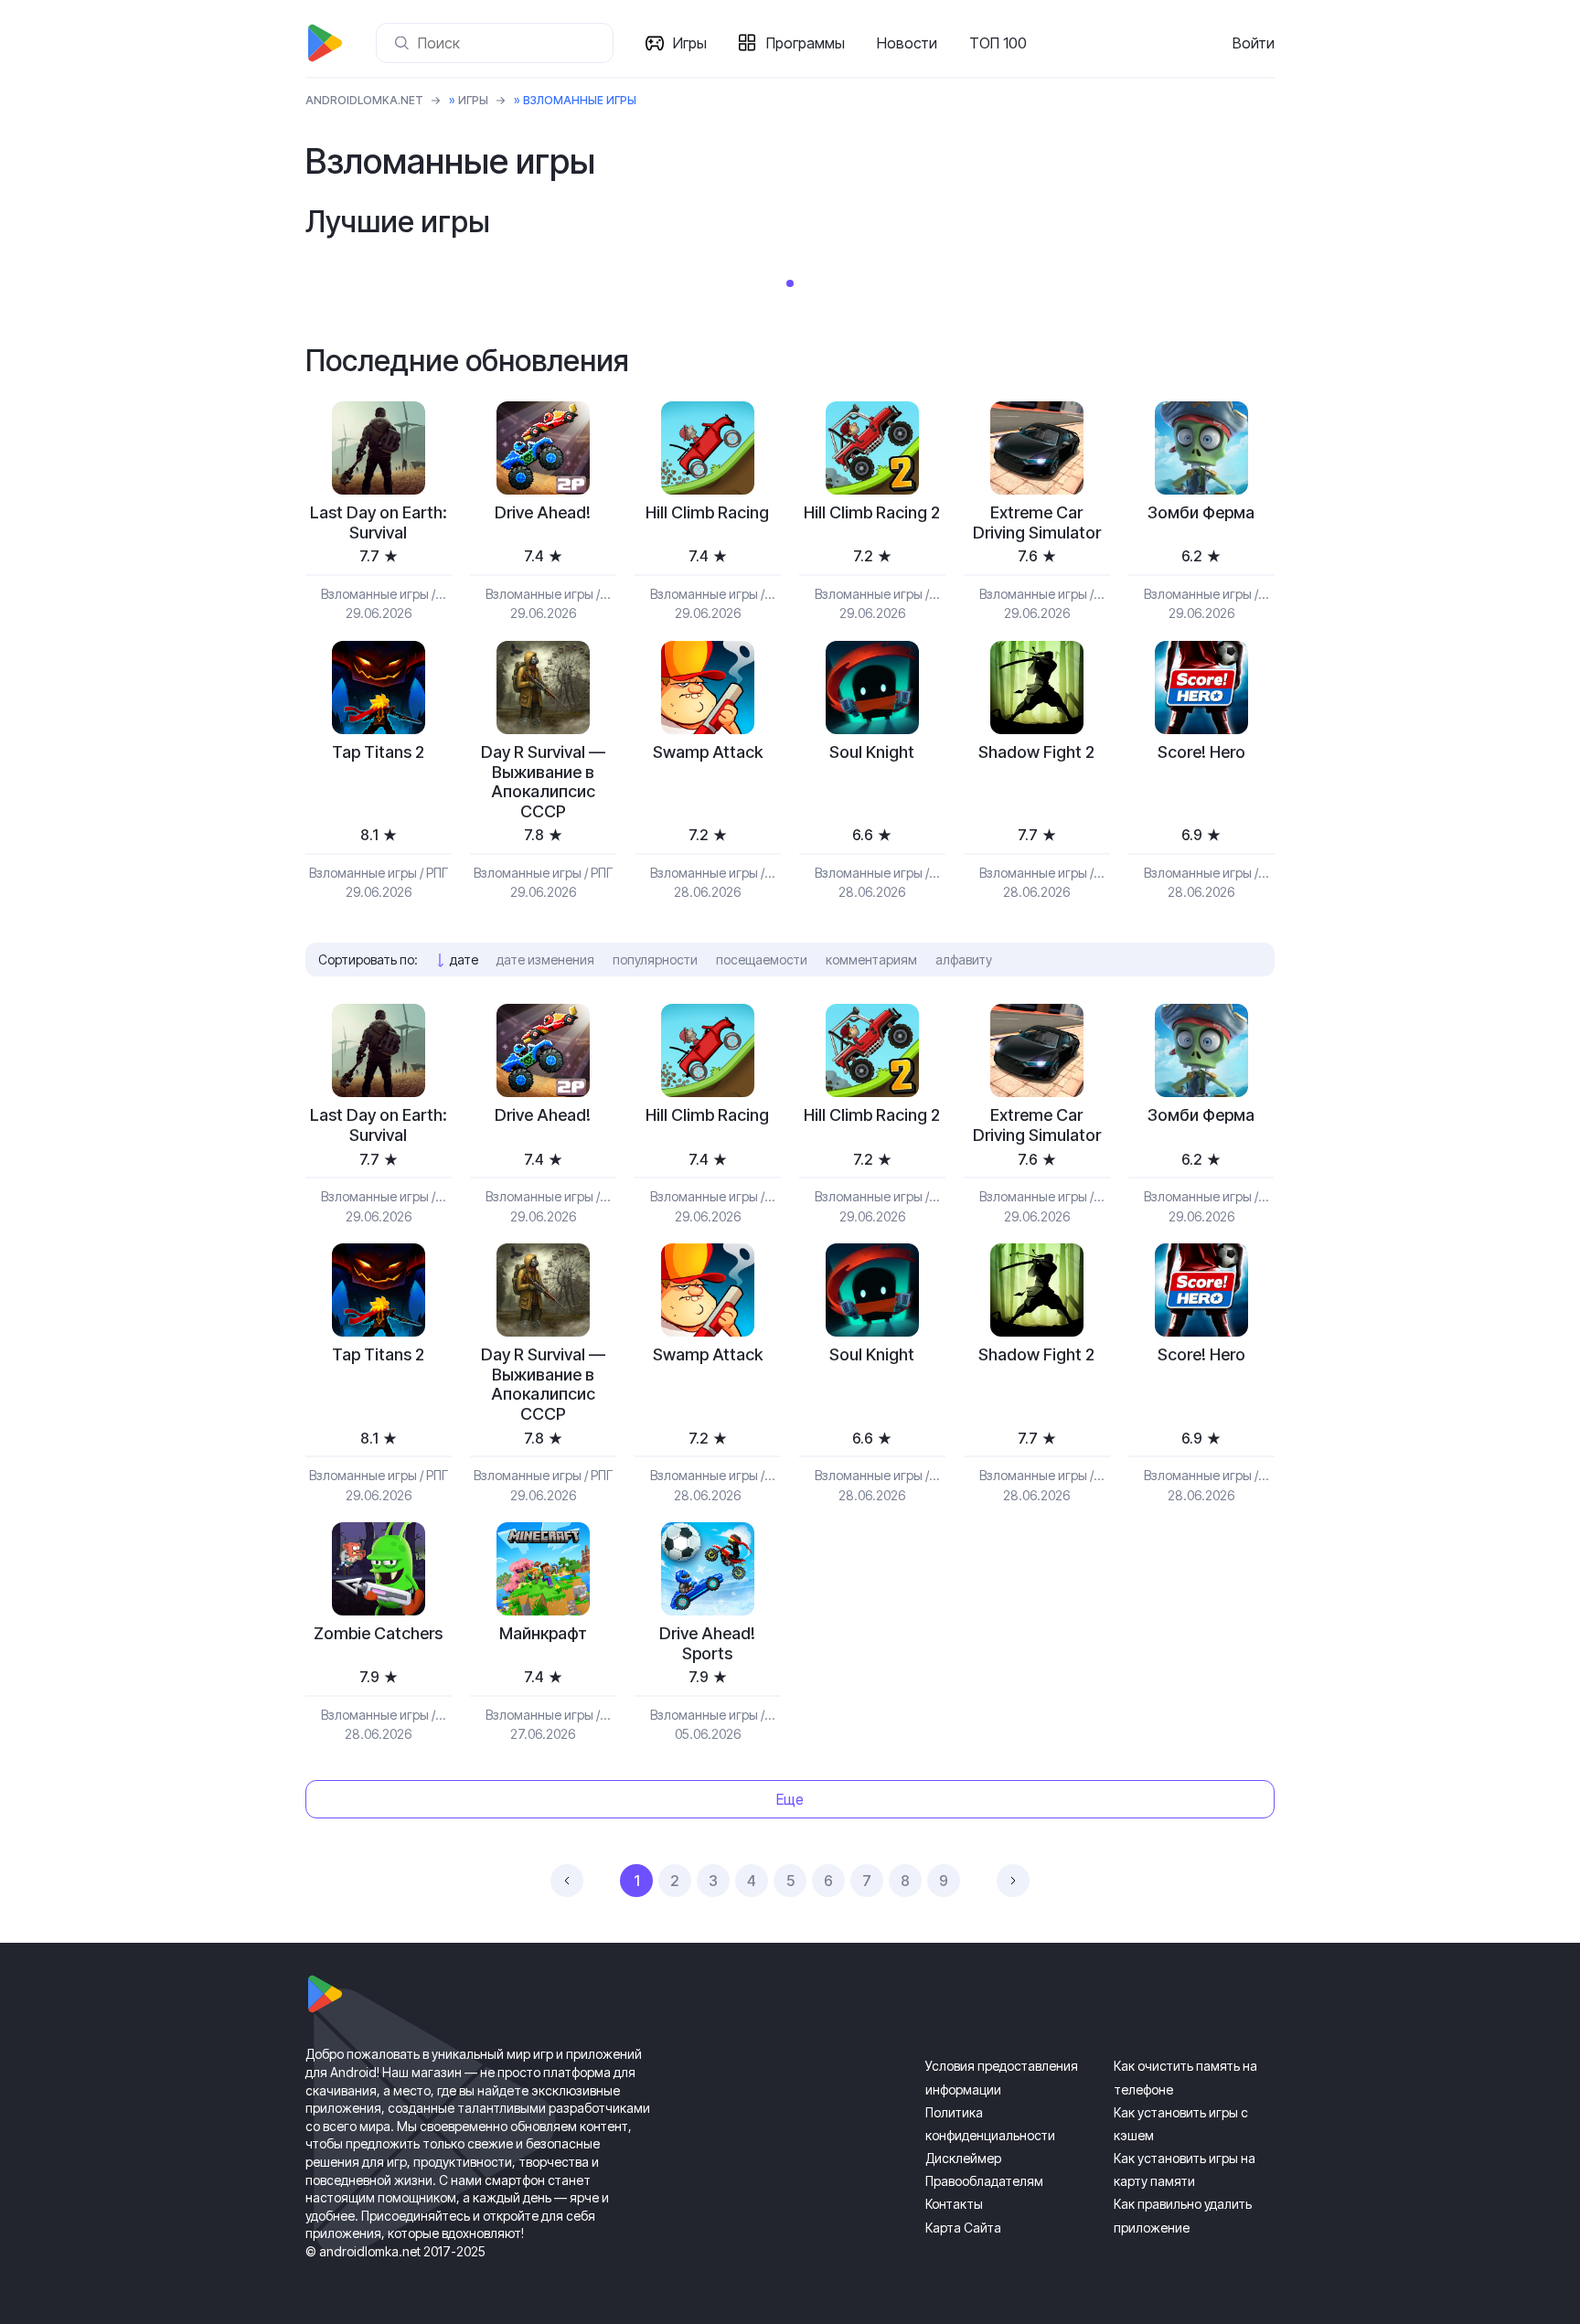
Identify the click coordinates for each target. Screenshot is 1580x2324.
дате (464, 959)
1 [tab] (790, 283)
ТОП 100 (998, 43)
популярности (655, 959)
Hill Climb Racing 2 (872, 512)
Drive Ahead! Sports (707, 1643)
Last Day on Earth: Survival (379, 522)
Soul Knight (872, 752)
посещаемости (762, 959)
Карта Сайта (963, 2228)
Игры (690, 43)
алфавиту (964, 959)
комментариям (871, 959)
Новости (907, 43)
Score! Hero (1201, 752)
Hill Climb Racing (707, 512)
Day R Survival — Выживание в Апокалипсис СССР (543, 782)
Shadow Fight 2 (1036, 752)
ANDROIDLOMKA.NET (364, 100)
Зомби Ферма (1201, 512)
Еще (790, 1799)
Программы (806, 43)
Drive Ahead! (543, 512)
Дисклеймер (963, 2158)
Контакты (954, 2204)
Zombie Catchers (378, 1633)
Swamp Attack (708, 752)
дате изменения (545, 959)
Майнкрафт (543, 1633)
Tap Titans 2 (378, 752)
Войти (1254, 43)
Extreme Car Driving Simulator (1037, 522)
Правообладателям (984, 2181)
